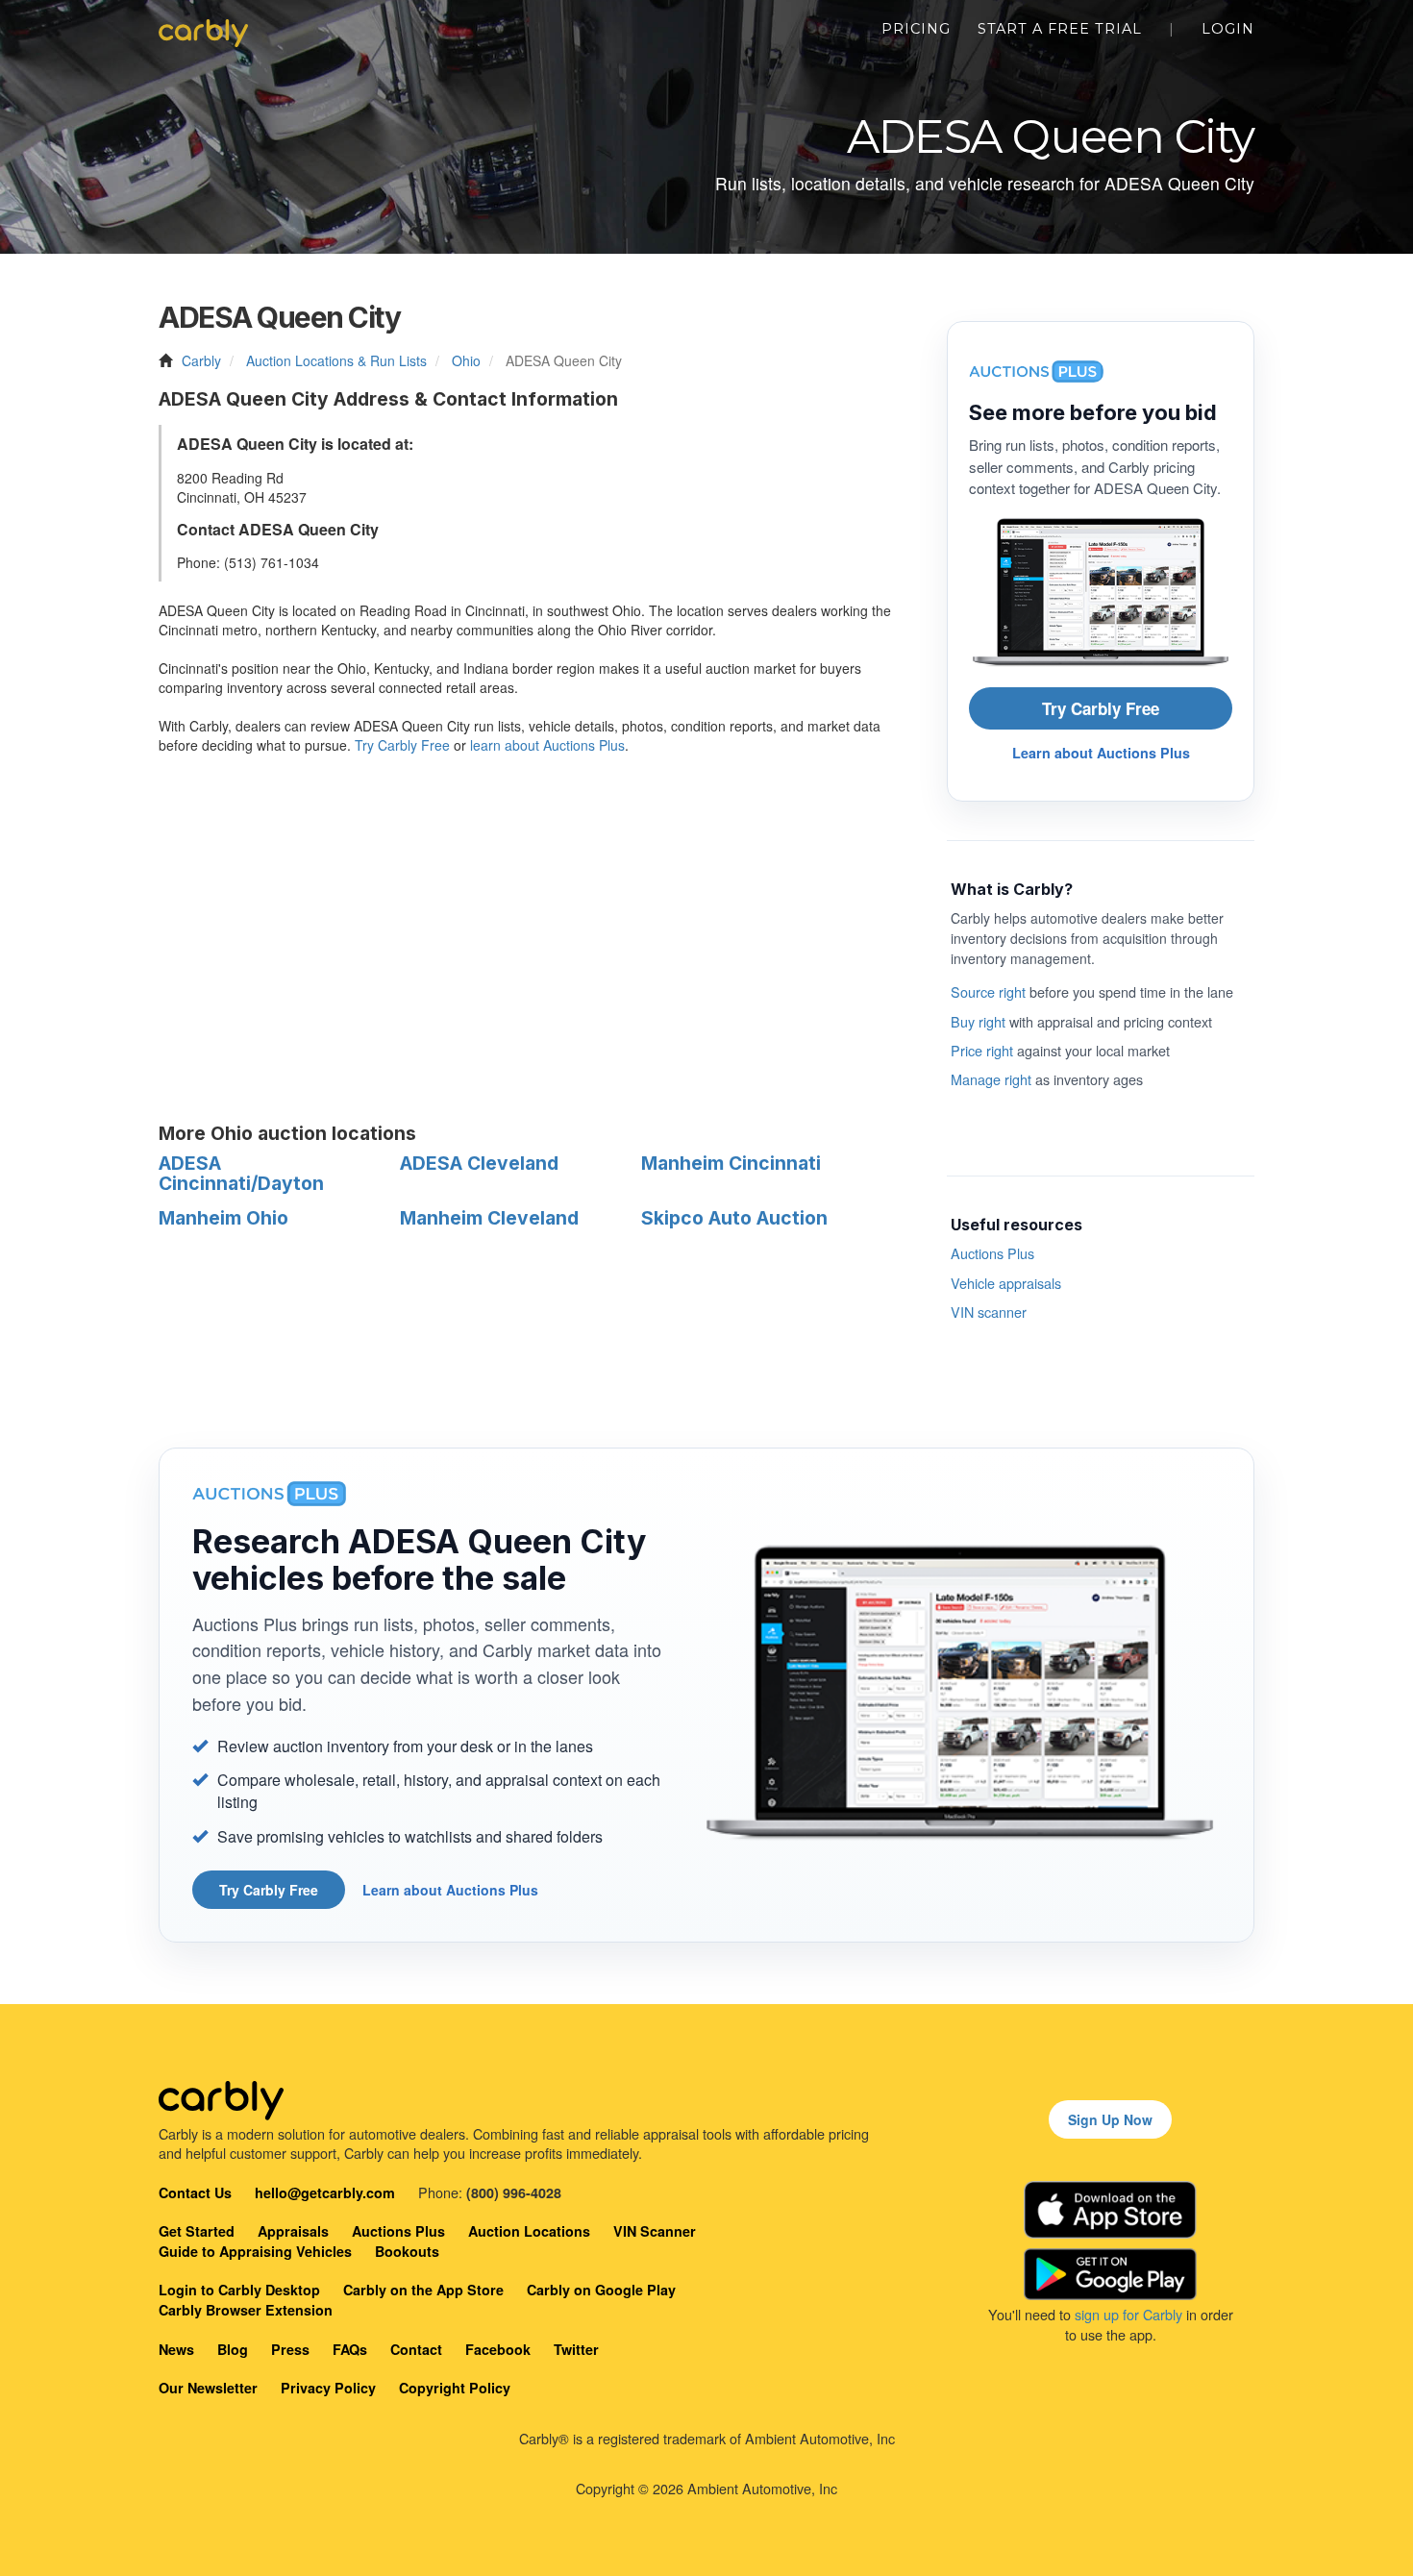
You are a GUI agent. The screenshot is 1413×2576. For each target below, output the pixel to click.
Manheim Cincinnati (731, 1163)
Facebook (498, 2349)
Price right (982, 1050)
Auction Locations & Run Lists (336, 360)
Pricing (916, 29)
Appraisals (293, 2231)
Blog (233, 2349)
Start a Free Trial (1060, 29)
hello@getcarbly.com (325, 2192)
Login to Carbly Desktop (239, 2290)
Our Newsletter (208, 2388)
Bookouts (407, 2251)
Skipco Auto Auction (734, 1218)
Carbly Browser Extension (246, 2310)
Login (1228, 29)
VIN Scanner (655, 2231)
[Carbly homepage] (203, 29)
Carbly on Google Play (601, 2290)
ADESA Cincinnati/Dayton (241, 1173)
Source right (988, 991)
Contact (416, 2349)
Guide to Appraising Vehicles (255, 2251)
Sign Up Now (1110, 2119)
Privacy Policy (328, 2388)
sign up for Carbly (1128, 2314)
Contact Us (195, 2192)
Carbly (201, 360)
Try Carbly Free (402, 745)
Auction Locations (529, 2231)
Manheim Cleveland (489, 1218)
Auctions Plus (992, 1253)
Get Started (197, 2231)
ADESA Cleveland (479, 1163)
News (176, 2349)
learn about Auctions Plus (547, 745)
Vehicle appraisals (1006, 1283)
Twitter (576, 2349)
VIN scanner (989, 1312)
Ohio (466, 360)
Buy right (978, 1021)
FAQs (350, 2349)
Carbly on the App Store (423, 2290)
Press (290, 2349)
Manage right (991, 1079)
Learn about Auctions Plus (1101, 753)
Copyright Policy (455, 2388)
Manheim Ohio (223, 1218)
